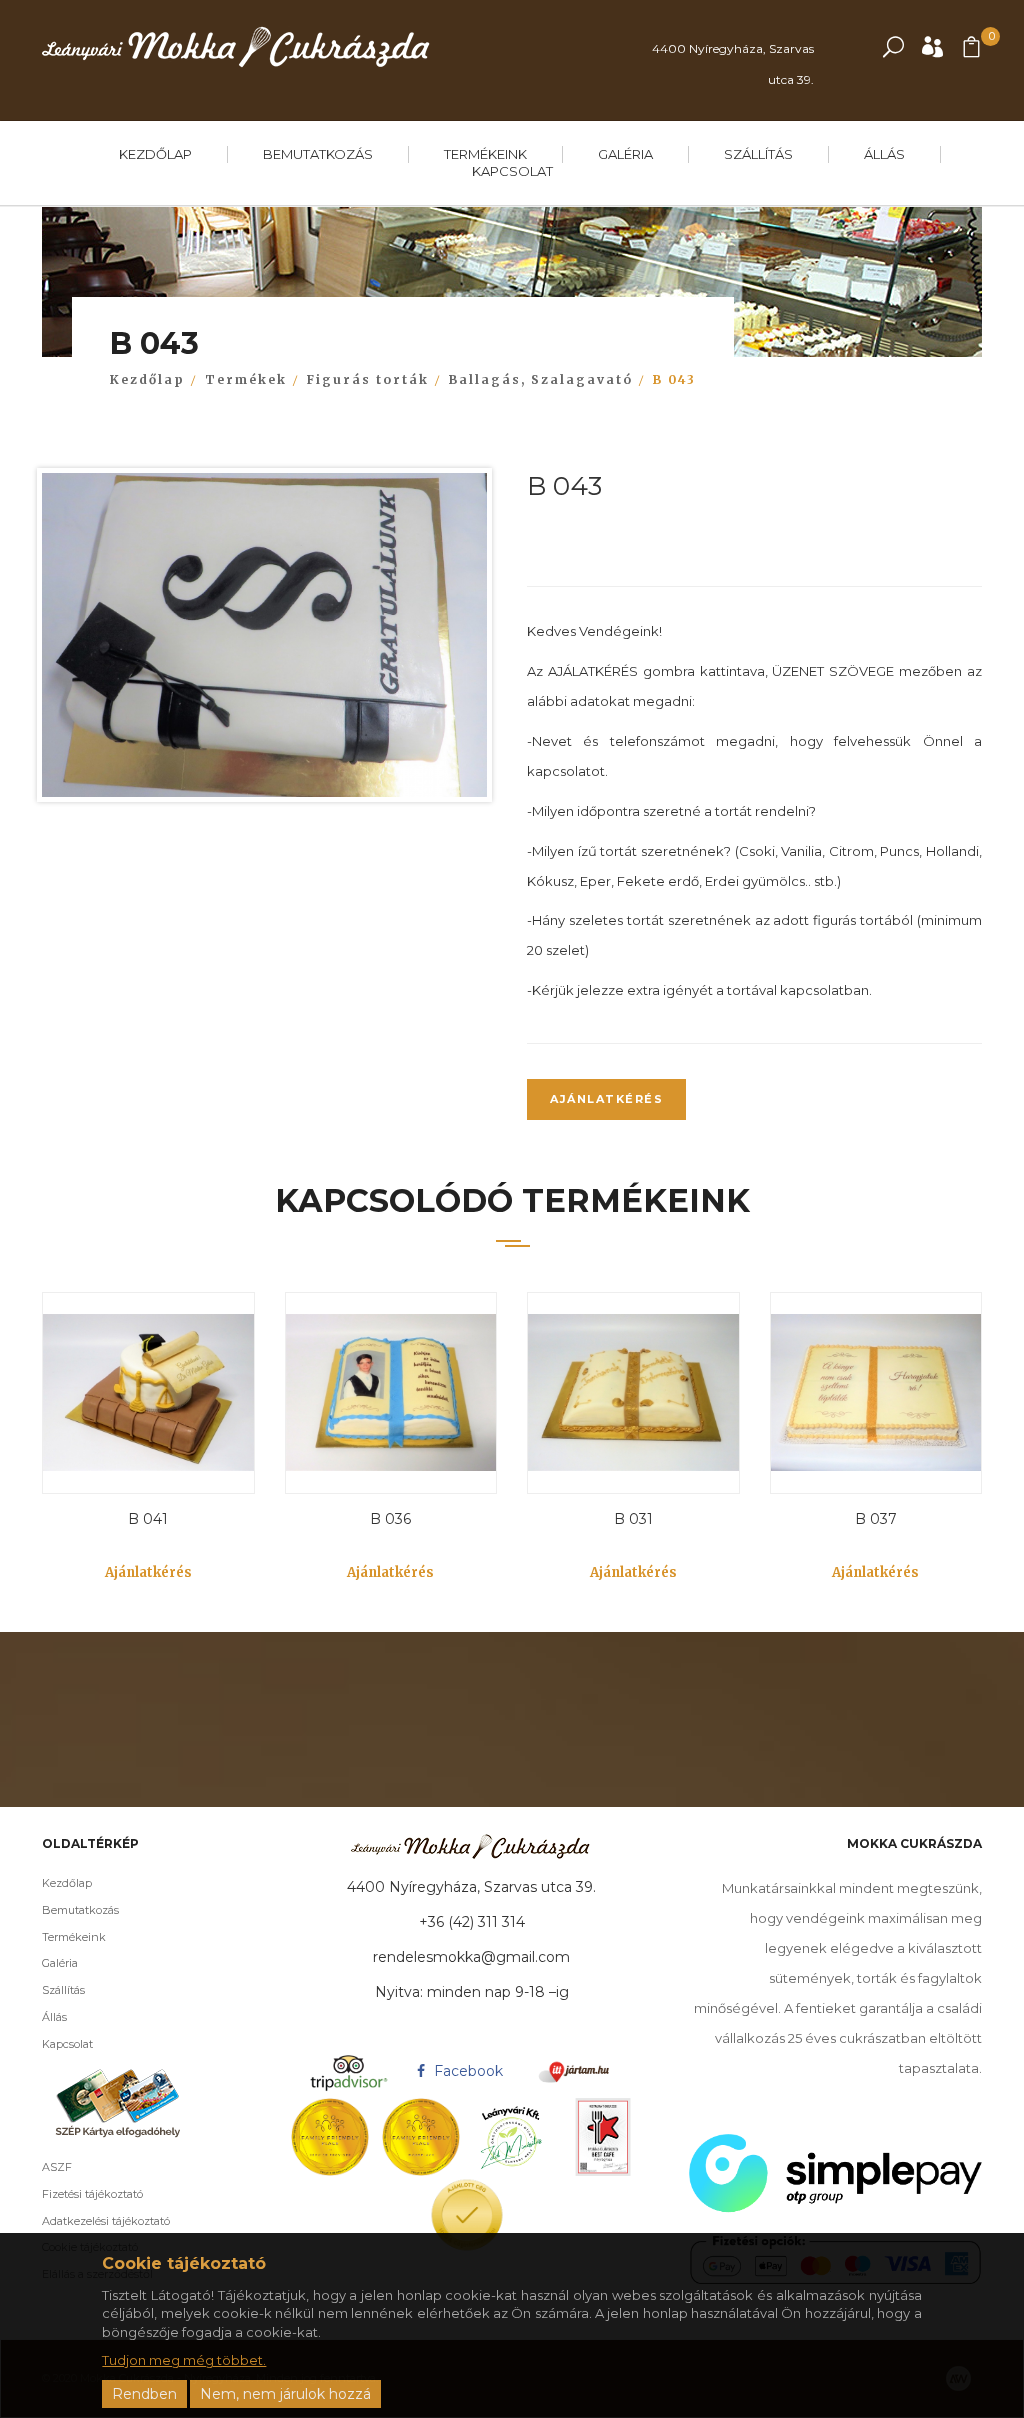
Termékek (246, 379)
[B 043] (264, 640)
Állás (884, 154)
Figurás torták (368, 379)
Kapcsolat (512, 171)
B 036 (390, 1519)
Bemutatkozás (318, 154)
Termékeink (485, 154)
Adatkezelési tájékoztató (106, 2221)
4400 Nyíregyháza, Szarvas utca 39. (733, 64)
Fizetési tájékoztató (92, 2194)
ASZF (57, 2167)
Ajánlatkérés (606, 1099)
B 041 (148, 1519)
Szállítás (758, 154)
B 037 (876, 1519)
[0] (971, 51)
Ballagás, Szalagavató (541, 379)
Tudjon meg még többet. (184, 2360)
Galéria (625, 154)
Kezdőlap (155, 154)
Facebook (466, 2071)
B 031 (633, 1519)
